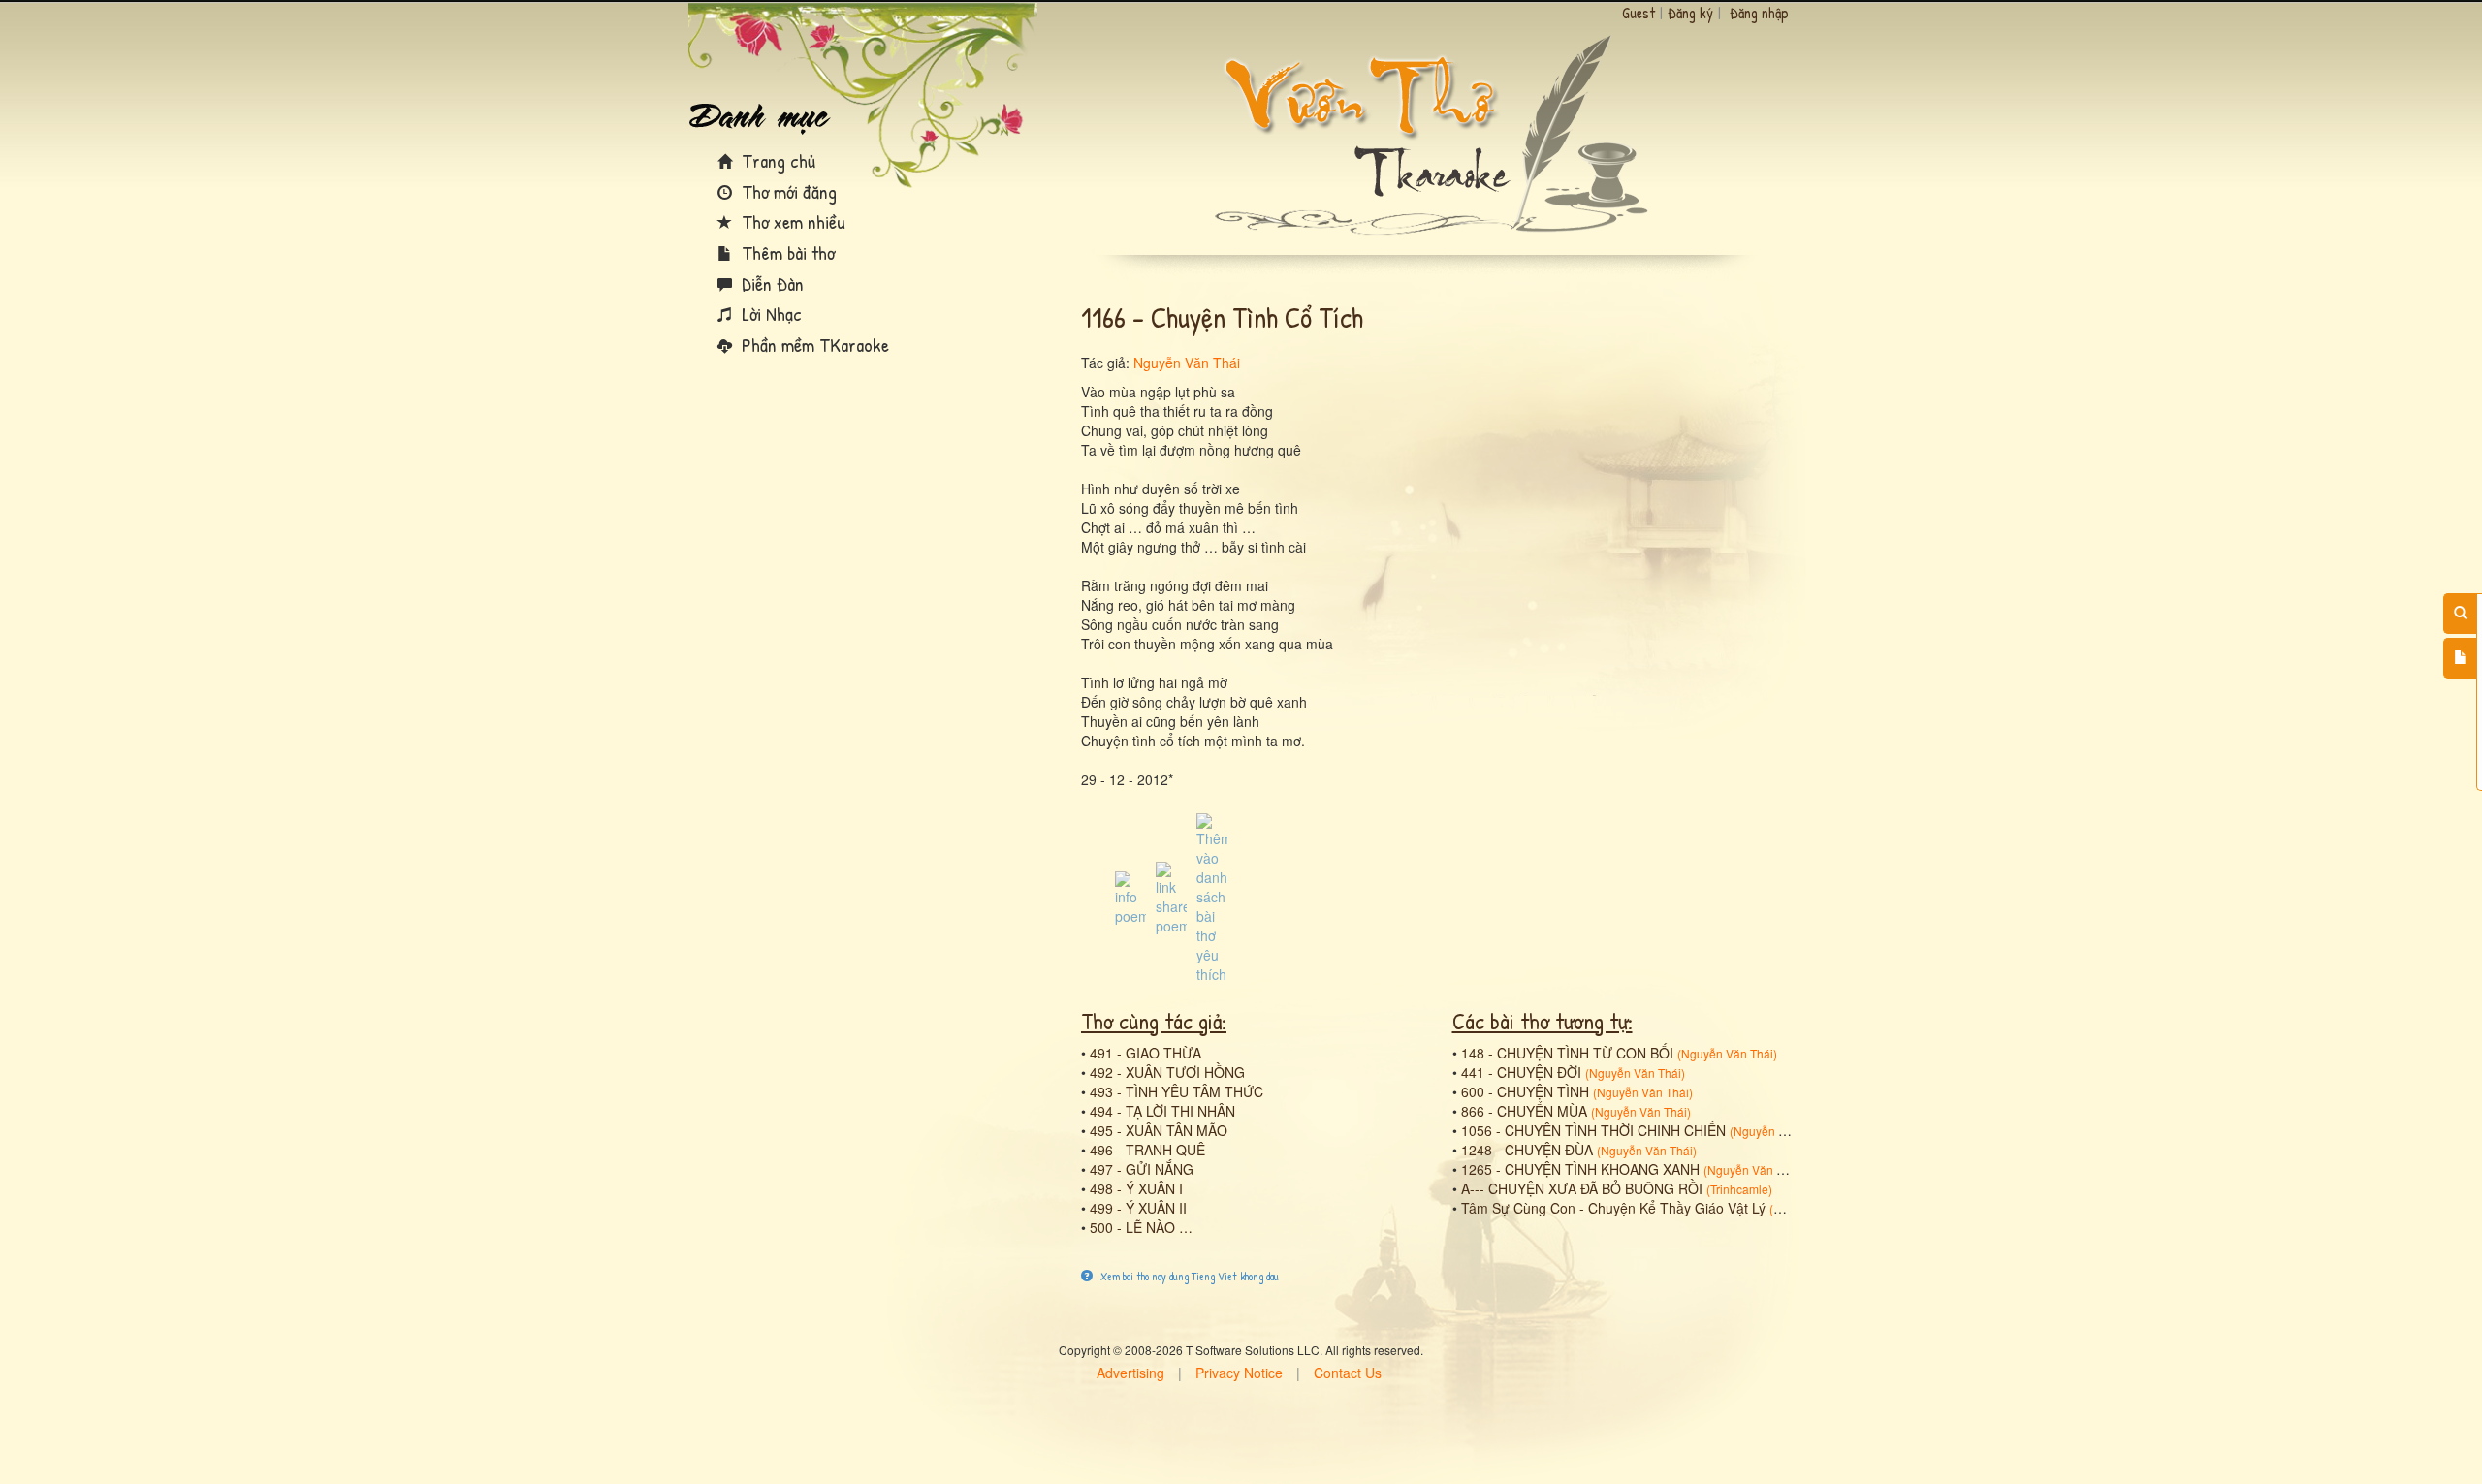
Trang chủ (776, 160)
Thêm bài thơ (786, 253)
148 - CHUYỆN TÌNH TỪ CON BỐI (1567, 1053)
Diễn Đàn (770, 284)
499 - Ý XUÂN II (1138, 1208)
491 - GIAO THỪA (1146, 1053)
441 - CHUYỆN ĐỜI (1521, 1072)
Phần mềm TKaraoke (813, 345)
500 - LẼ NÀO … (1141, 1227)
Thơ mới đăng (787, 191)
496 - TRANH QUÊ (1147, 1150)
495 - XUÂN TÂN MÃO (1159, 1130)
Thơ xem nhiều (791, 221)
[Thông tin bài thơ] (1130, 897)
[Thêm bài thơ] (2460, 658)
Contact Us (1348, 1373)
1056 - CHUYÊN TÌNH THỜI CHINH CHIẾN (1593, 1130)
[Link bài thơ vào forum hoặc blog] (1171, 897)
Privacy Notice (1239, 1373)
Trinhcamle (1739, 1189)
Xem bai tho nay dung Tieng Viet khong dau (1188, 1276)
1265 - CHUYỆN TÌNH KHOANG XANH (1580, 1169)
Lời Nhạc (769, 314)
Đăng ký (1690, 13)
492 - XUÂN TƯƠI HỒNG (1167, 1072)
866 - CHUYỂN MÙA (1524, 1111)
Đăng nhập (1759, 13)
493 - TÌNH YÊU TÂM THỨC (1177, 1091)
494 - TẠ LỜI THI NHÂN (1162, 1111)
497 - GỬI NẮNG (1142, 1169)
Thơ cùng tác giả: (1154, 1021)
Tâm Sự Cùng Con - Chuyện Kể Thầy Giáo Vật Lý (1613, 1208)
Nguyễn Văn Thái (1187, 363)
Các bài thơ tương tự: (1543, 1021)
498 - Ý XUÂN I (1136, 1188)
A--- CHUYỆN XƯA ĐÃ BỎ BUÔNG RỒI (1582, 1188)
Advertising (1130, 1373)
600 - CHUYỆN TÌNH (1525, 1091)
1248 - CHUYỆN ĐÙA (1527, 1150)
